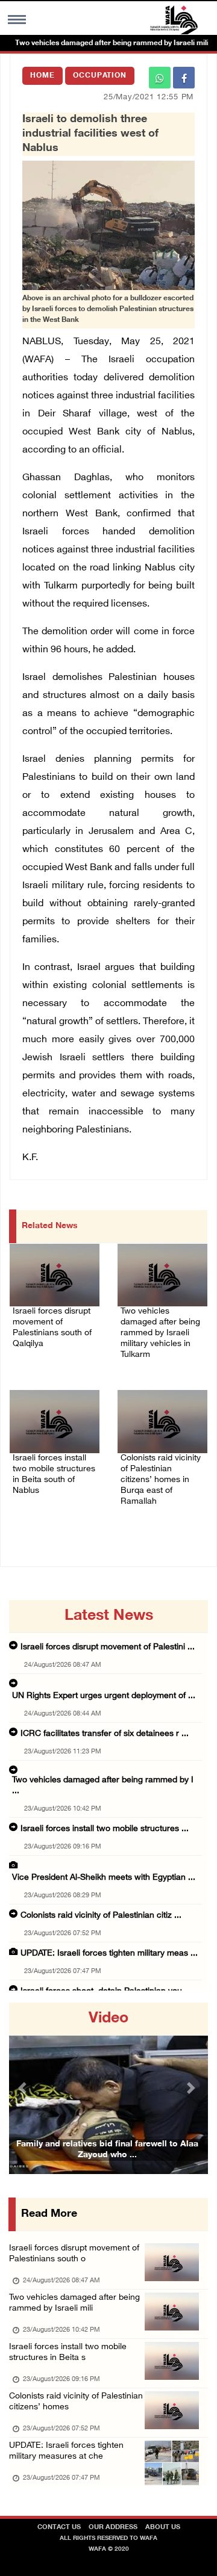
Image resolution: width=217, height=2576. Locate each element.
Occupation (100, 76)
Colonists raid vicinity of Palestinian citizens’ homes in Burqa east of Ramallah (161, 1480)
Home (42, 76)
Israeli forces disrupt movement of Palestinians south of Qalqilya (52, 1328)
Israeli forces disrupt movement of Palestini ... (108, 1647)
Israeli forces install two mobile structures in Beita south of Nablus (54, 1475)
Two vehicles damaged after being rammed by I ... (103, 1786)
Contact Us (59, 2528)
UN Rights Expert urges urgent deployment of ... (104, 1696)
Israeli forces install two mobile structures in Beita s (68, 2352)
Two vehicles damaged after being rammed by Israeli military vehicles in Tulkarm (160, 1333)
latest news (109, 1616)
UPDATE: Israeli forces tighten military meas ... (109, 1954)
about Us (163, 2528)
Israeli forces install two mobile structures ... (105, 1829)
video (108, 2019)
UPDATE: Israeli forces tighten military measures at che (66, 2451)
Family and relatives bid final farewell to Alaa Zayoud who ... (107, 2150)
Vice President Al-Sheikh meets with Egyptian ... (104, 1878)
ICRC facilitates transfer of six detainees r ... (105, 1734)
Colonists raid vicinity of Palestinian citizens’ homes (76, 2402)
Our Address (113, 2528)
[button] (24, 2088)
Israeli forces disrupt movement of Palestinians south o (74, 2254)
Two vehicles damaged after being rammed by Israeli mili (74, 2303)
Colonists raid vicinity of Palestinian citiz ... (101, 1916)
